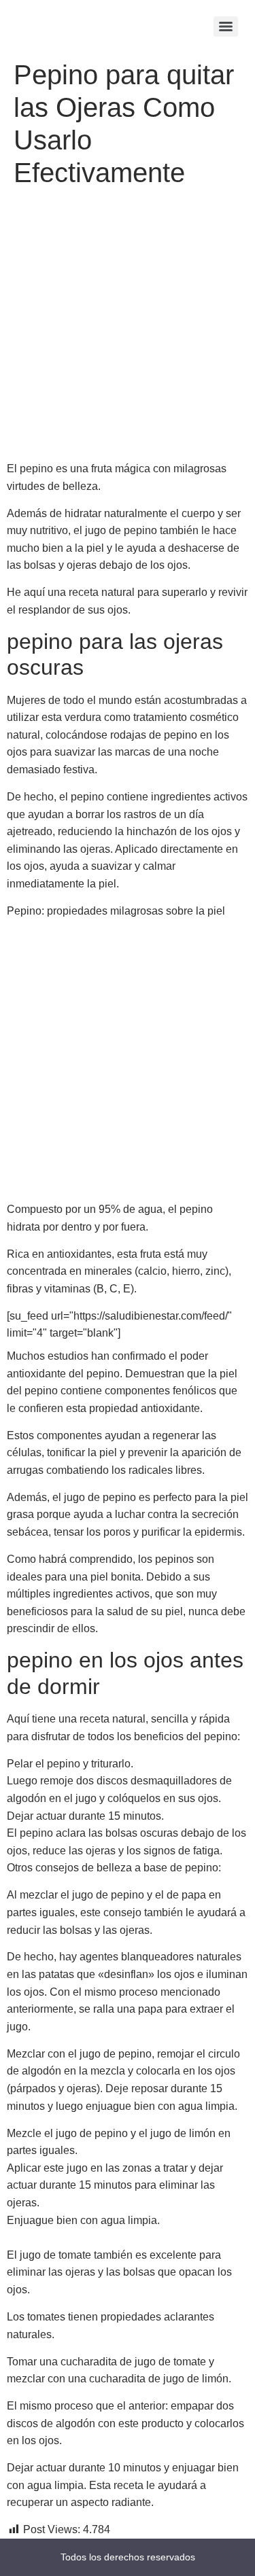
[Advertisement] (128, 327)
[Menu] (226, 27)
